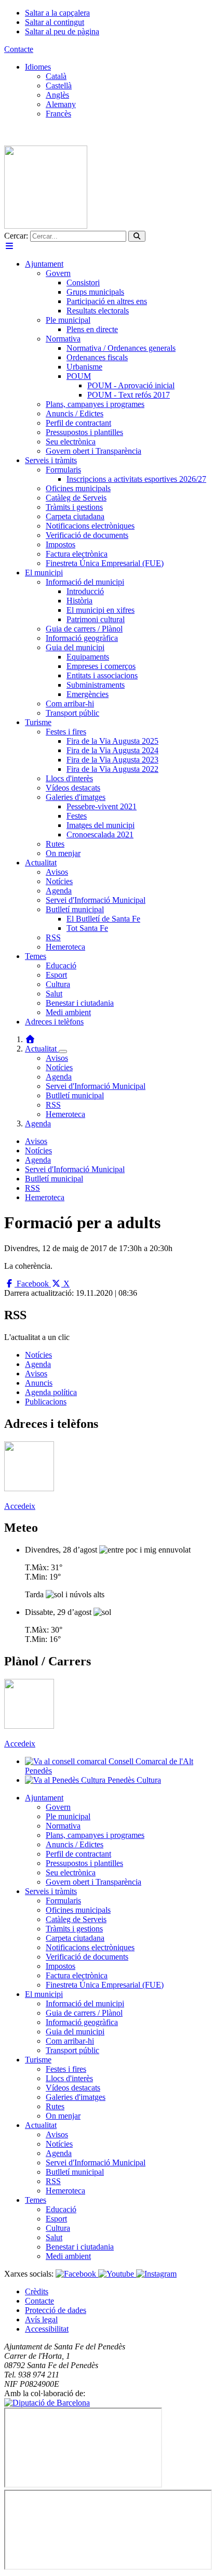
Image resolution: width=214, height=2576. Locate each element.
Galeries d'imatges (76, 2097)
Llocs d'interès (69, 2078)
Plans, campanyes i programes (95, 1835)
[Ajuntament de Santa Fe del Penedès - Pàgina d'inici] (46, 226)
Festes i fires (66, 2069)
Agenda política (51, 1392)
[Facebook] (77, 2274)
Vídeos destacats (73, 2088)
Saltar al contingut (55, 22)
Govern (58, 1807)
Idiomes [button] (38, 67)
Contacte (19, 49)
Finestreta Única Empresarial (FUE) (105, 1985)
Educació (61, 2209)
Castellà (59, 86)
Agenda (59, 1077)
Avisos (57, 1058)
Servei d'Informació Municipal (96, 1086)
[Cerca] (137, 236)
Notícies (59, 1067)
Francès (58, 114)
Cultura (58, 2228)
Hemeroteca (65, 1114)
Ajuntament (44, 1798)
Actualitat (42, 1049)
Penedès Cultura (133, 1780)
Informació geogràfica (82, 2022)
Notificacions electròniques (90, 1947)
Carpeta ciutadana (75, 1938)
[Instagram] (156, 2274)
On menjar (63, 2116)
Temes (36, 2200)
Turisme (38, 2060)
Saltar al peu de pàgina (62, 31)
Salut (54, 2237)
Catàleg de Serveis (76, 1919)
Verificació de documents (87, 1957)
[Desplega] (63, 1052)
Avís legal (41, 2319)
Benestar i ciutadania (80, 2247)
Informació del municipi (85, 2003)
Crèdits (37, 2291)
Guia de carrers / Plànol (84, 2013)
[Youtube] (117, 2274)
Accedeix (20, 1506)
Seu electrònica (71, 1872)
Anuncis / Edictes (75, 1844)
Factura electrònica (77, 1975)
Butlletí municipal (75, 1095)
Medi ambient (68, 2256)
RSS (53, 1105)
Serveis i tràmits (51, 1891)
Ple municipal (68, 1816)
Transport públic (72, 2050)
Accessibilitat (47, 2329)
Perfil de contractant (78, 1854)
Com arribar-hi (70, 2041)
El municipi (44, 1994)
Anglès (57, 95)
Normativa (63, 1826)
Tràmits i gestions (74, 1929)
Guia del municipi (75, 2032)
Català (56, 76)
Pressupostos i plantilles (84, 1863)
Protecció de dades (56, 2310)
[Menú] (9, 246)
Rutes (55, 2106)
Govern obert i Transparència (93, 1882)
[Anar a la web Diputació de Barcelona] (47, 2403)
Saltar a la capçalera (57, 13)
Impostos (61, 1966)
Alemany (61, 104)
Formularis (63, 1901)
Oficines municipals (78, 1910)
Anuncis (39, 1383)
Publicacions (46, 1402)
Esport (56, 2219)
